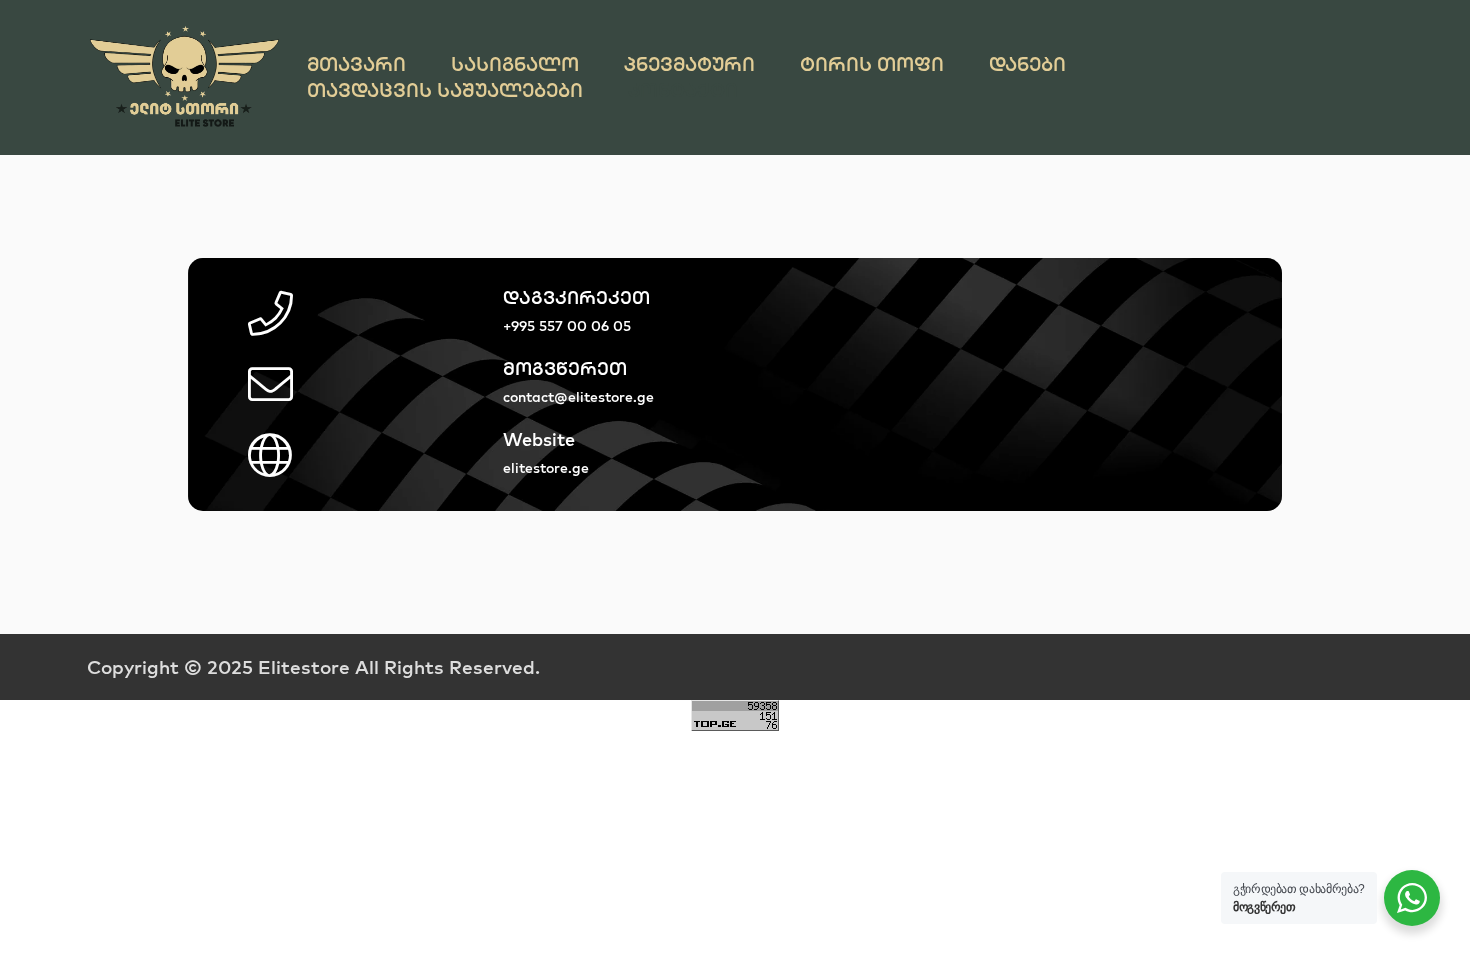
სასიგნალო (515, 64)
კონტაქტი (683, 90)
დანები (1027, 64)
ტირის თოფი (872, 64)
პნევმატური (689, 64)
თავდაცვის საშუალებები (445, 90)
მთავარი (356, 64)
